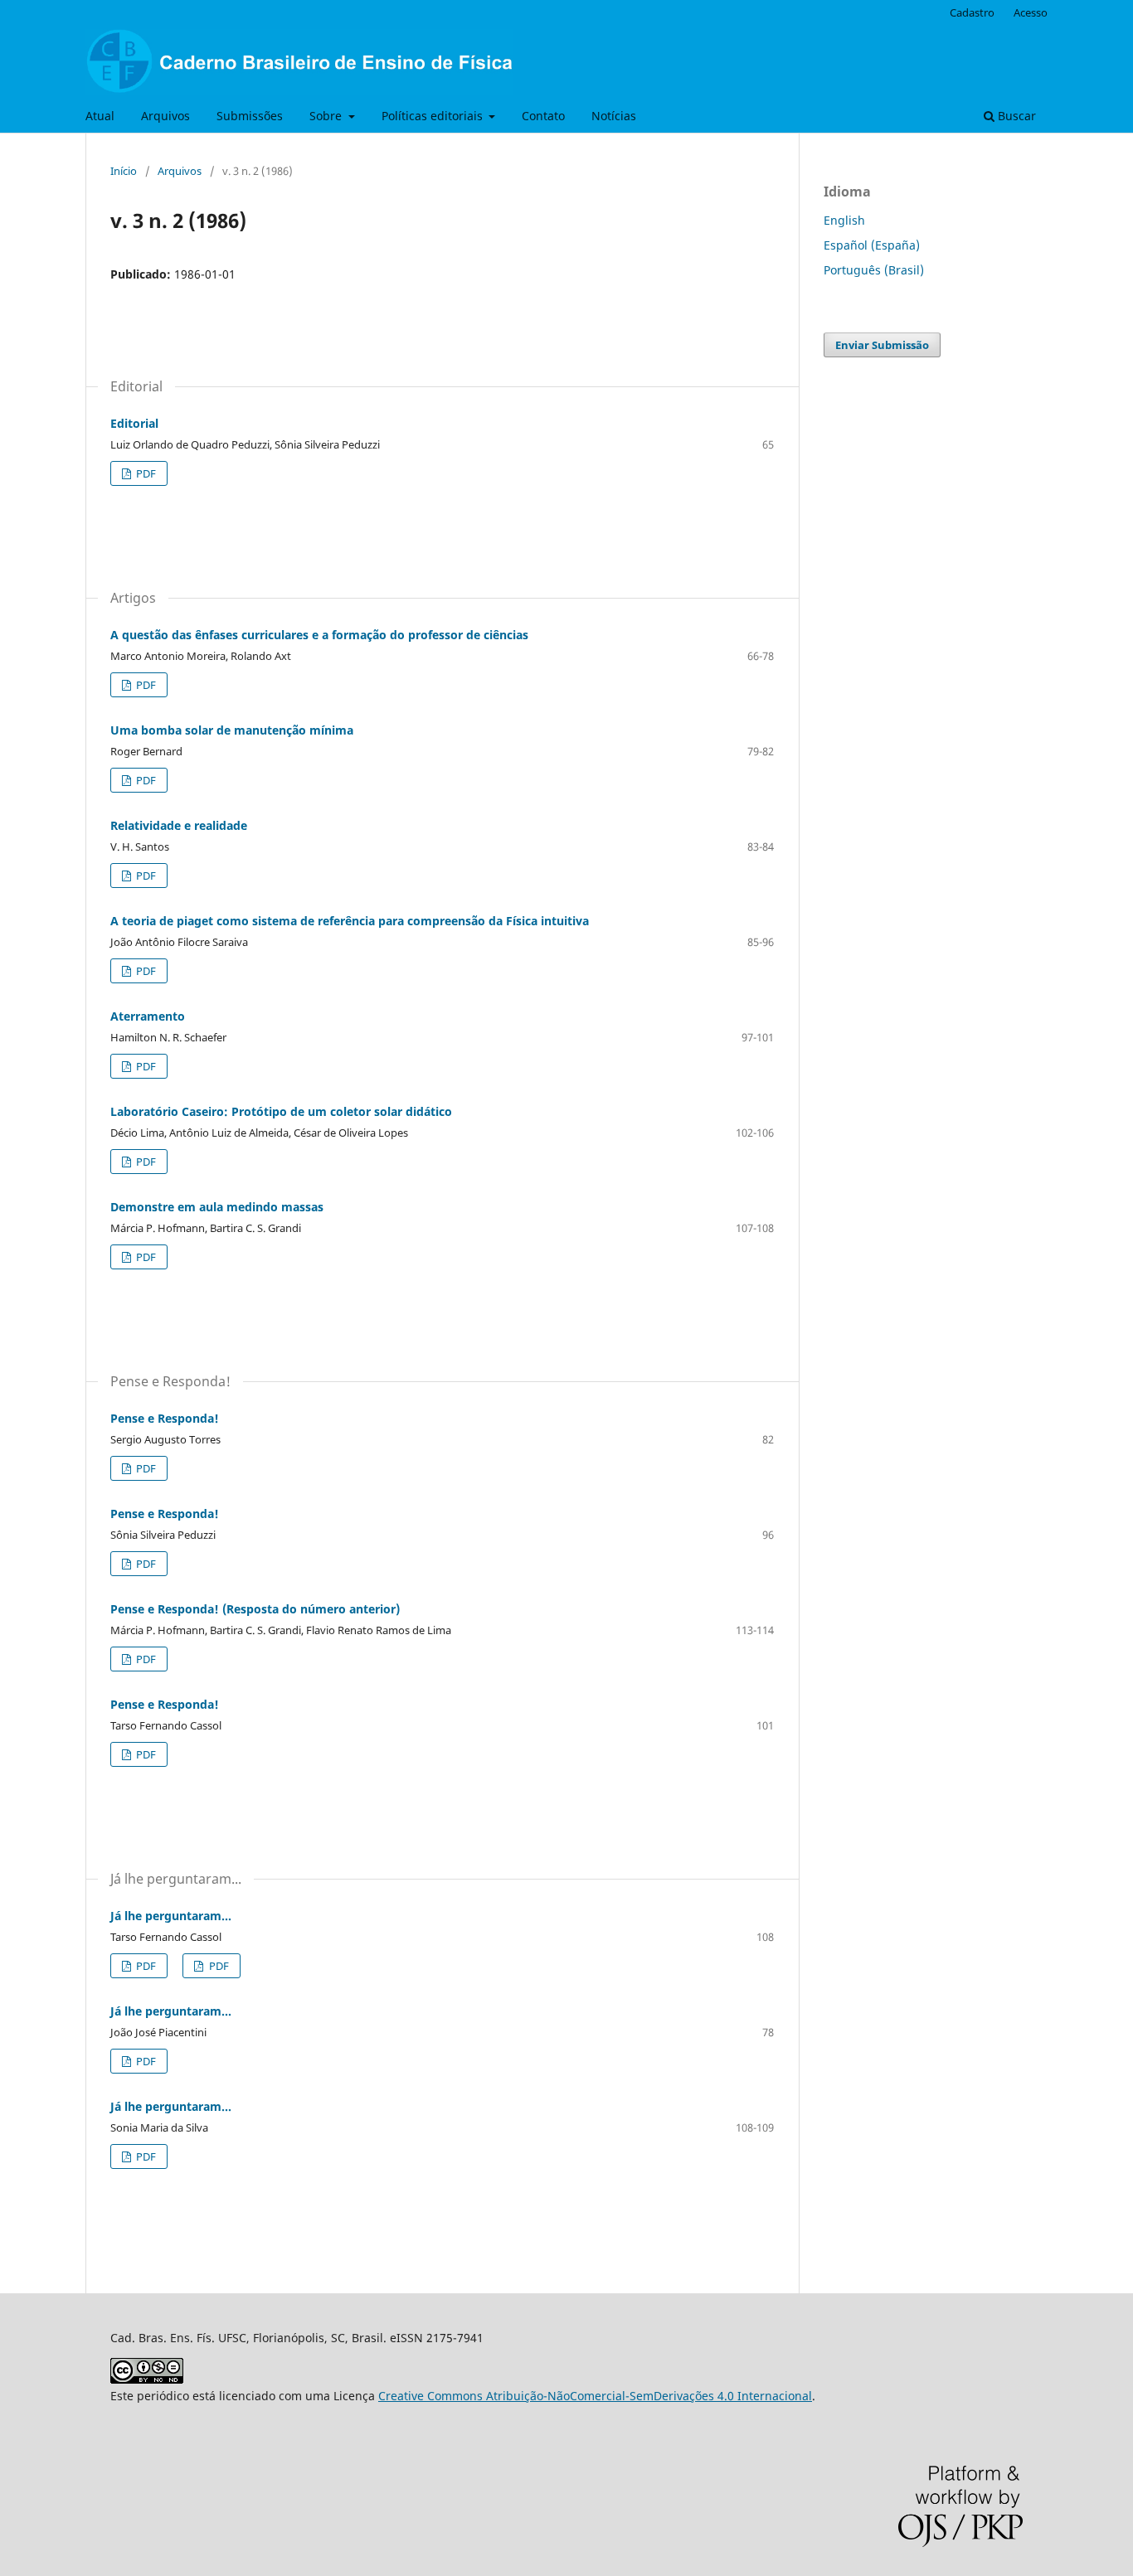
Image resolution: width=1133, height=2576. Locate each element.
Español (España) (872, 245)
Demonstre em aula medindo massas (217, 1207)
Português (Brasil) (874, 270)
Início (124, 171)
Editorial (134, 423)
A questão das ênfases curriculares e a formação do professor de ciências (319, 635)
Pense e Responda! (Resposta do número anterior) (255, 1609)
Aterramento (148, 1016)
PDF (145, 473)
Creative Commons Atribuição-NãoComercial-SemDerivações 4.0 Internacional (595, 2396)
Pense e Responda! (165, 1418)
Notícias (614, 116)
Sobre (327, 116)
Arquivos (165, 116)
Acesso (1031, 12)
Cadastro (972, 12)
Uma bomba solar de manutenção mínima (232, 730)
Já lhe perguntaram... (171, 1916)
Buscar (1015, 116)
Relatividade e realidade (179, 825)
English (844, 220)
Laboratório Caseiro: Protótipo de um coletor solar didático (281, 1111)
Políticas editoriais (434, 116)
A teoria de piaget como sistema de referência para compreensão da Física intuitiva (350, 921)
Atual (100, 116)
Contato (543, 116)
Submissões (250, 116)
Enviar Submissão (882, 345)
